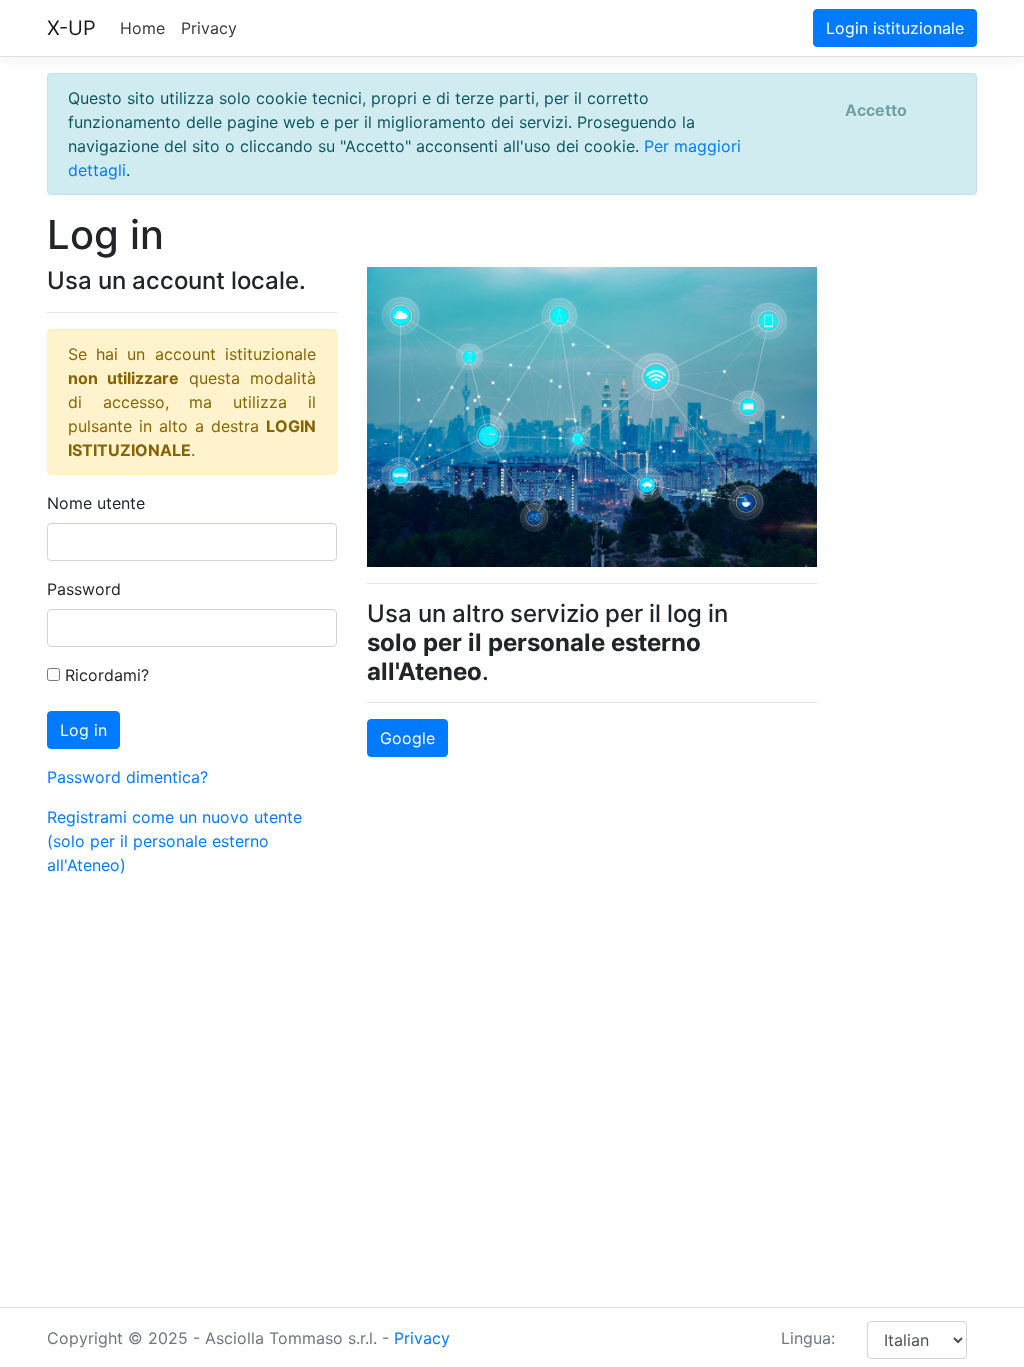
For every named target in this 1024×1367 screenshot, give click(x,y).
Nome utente (96, 503)
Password (84, 589)
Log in (83, 730)
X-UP (71, 28)
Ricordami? (104, 675)
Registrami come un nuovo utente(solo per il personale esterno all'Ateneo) (174, 841)
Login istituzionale (895, 28)
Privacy (209, 28)
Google (407, 738)
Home (142, 28)
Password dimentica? (127, 777)
